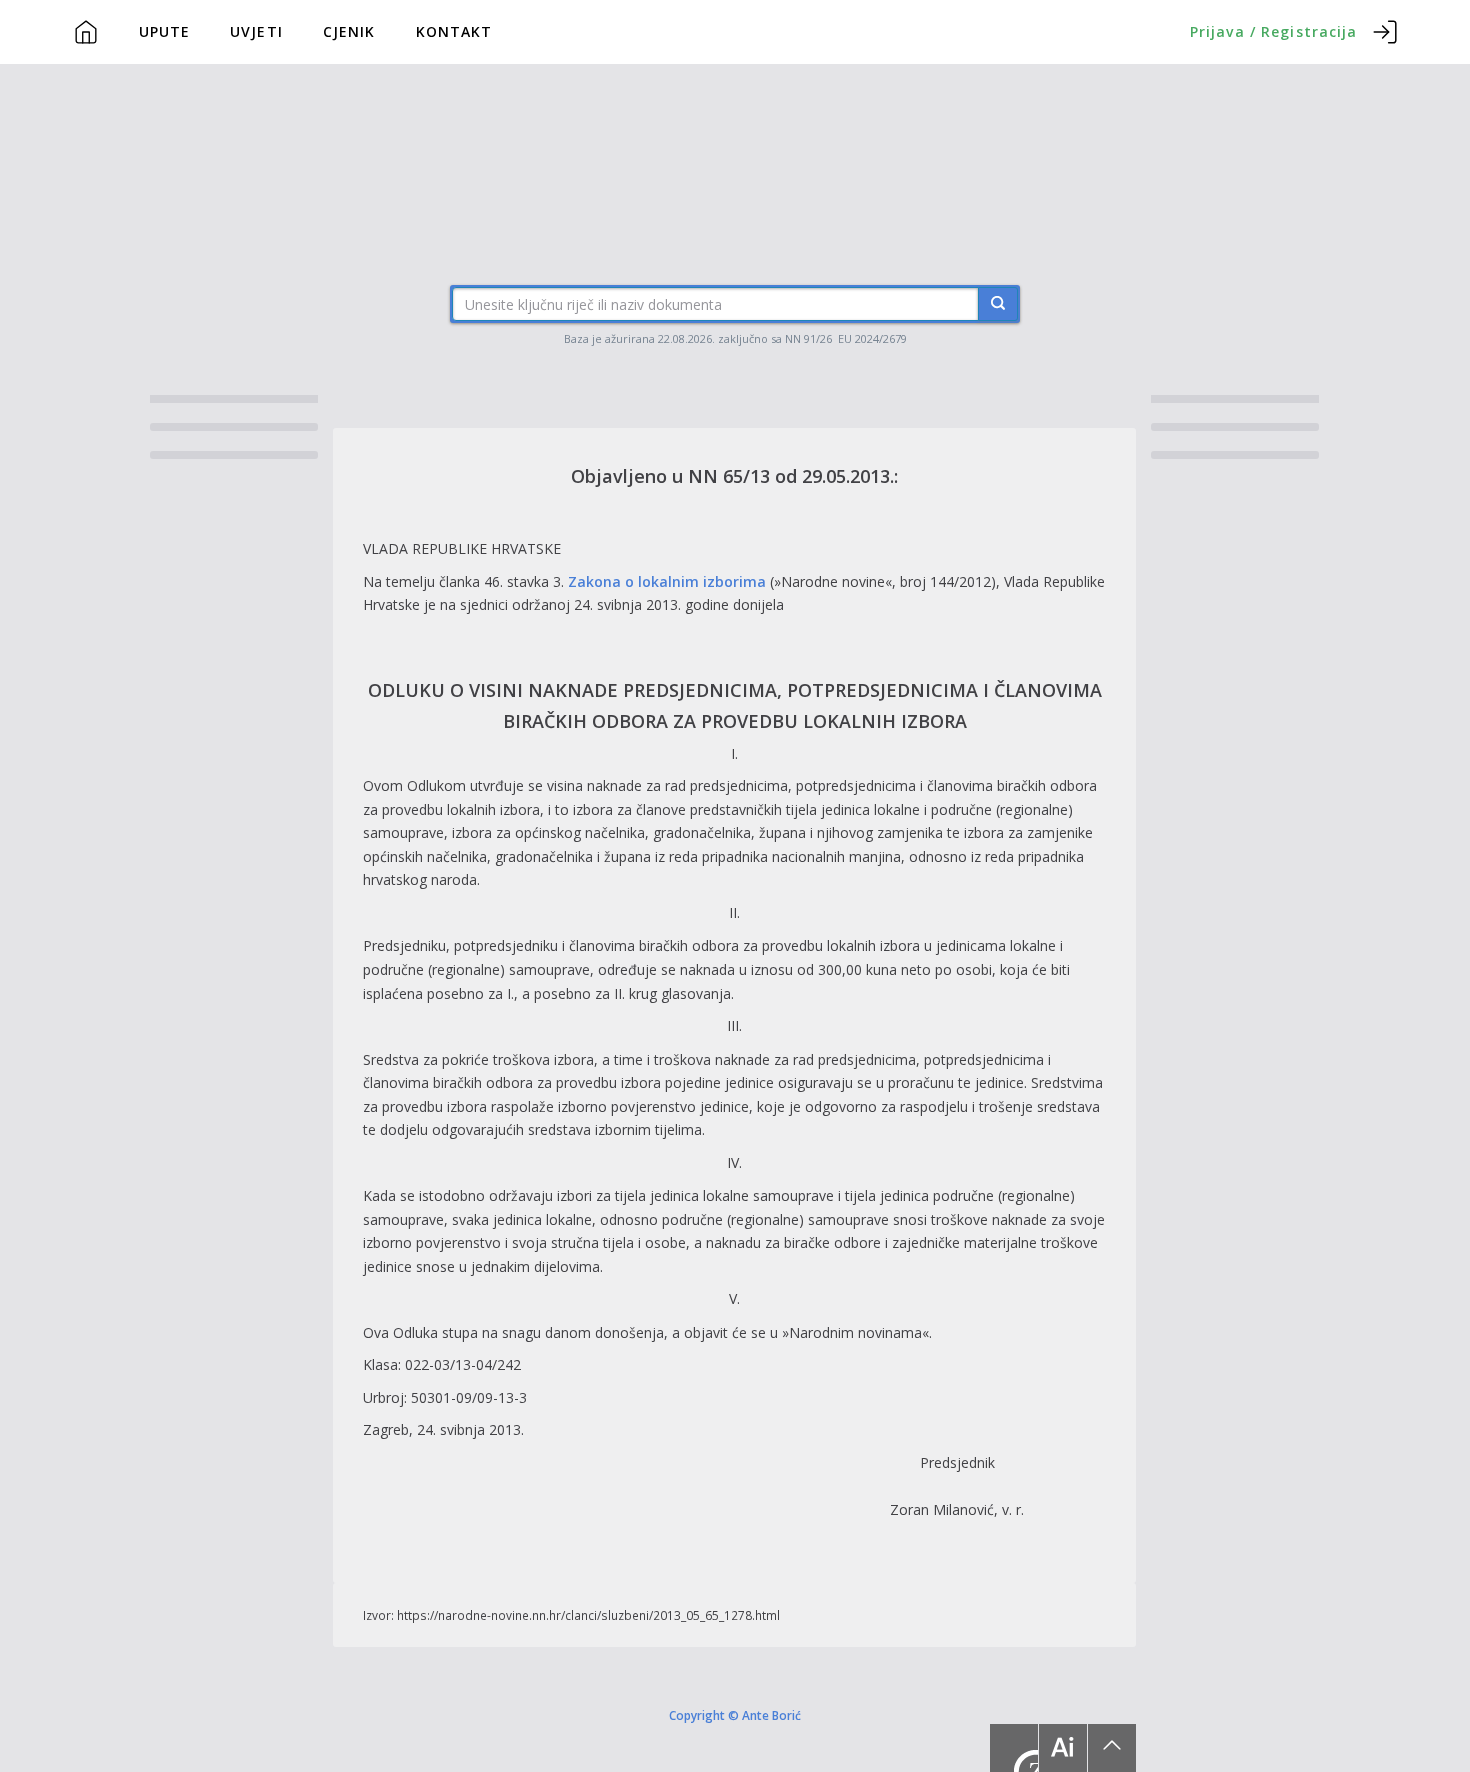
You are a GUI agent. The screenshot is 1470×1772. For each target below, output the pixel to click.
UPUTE (165, 31)
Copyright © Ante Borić (735, 1714)
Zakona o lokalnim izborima (667, 581)
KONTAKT (454, 31)
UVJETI (256, 31)
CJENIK (349, 31)
